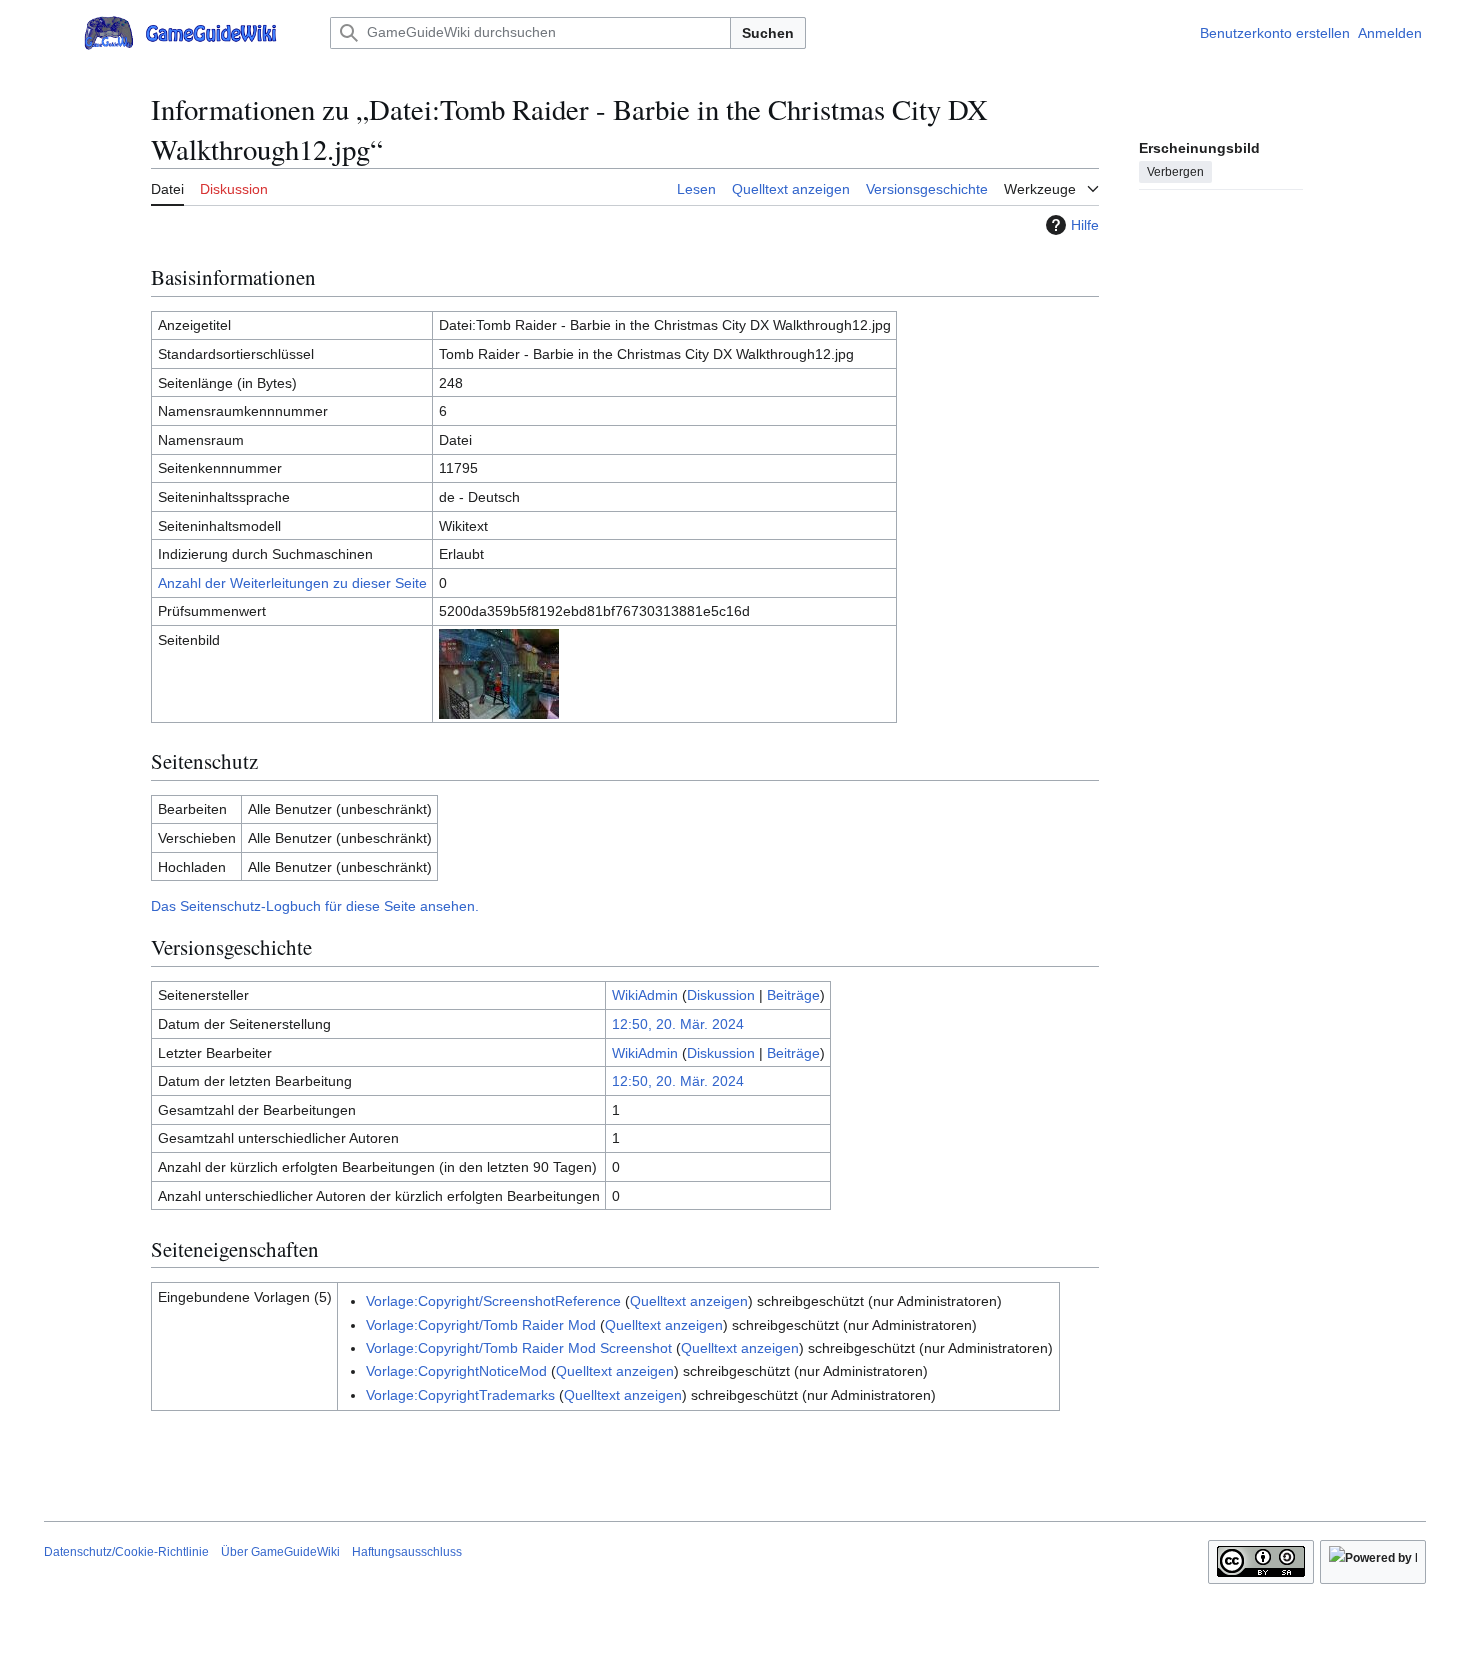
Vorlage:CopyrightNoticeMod (456, 1371)
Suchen (768, 33)
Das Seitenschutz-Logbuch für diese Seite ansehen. (315, 906)
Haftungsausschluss (407, 1552)
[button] (54, 33)
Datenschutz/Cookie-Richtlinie (126, 1552)
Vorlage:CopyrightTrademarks (460, 1395)
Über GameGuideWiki (280, 1552)
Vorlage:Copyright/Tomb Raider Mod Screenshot (519, 1348)
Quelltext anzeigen (689, 1301)
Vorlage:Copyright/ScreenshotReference (493, 1301)
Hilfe (1085, 225)
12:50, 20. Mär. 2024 (678, 1024)
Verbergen (1175, 171)
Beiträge (793, 995)
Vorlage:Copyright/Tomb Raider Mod (481, 1325)
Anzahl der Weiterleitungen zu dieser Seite (292, 583)
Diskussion (721, 995)
